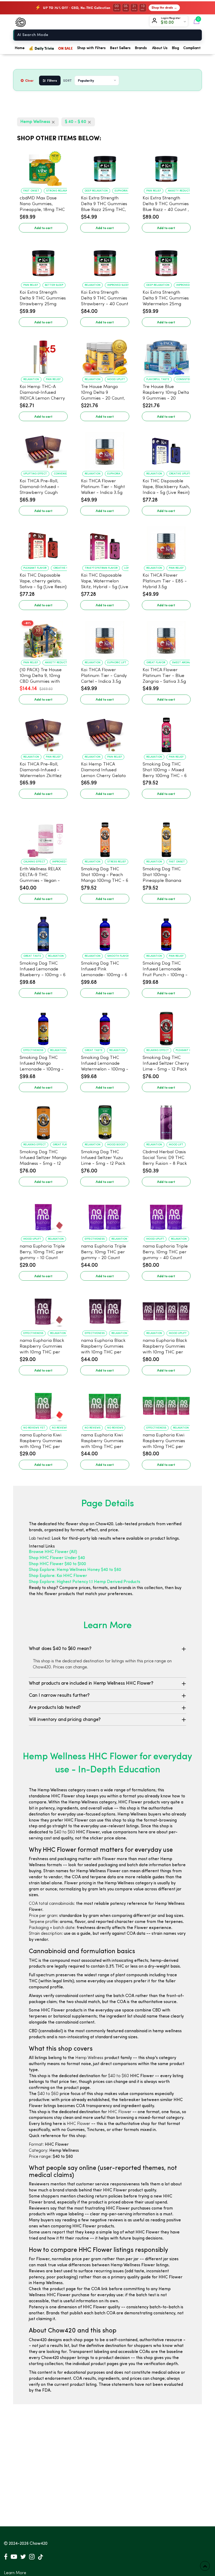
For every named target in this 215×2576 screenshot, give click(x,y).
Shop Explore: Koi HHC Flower (58, 1576)
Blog (175, 48)
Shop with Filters (91, 48)
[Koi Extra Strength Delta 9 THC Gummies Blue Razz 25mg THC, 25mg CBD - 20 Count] (105, 166)
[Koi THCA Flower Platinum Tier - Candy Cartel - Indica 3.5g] (105, 638)
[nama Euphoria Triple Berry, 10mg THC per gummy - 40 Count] (166, 1214)
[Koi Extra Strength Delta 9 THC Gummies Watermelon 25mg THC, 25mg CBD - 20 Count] (166, 261)
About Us (160, 48)
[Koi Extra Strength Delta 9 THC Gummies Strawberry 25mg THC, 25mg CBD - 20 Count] (43, 261)
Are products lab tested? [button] (55, 1708)
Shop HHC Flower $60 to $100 (57, 1564)
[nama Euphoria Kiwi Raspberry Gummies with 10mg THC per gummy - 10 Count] (43, 1403)
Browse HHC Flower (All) (53, 1552)
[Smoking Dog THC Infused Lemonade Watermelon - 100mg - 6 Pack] (105, 1026)
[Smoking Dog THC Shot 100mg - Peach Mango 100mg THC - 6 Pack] (105, 837)
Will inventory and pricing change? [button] (65, 1720)
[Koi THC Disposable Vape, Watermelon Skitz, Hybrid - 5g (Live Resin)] (105, 544)
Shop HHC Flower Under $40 (57, 1558)
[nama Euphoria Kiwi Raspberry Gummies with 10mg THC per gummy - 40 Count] (166, 1403)
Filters (52, 80)
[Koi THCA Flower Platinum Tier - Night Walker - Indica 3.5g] (105, 449)
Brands (141, 48)
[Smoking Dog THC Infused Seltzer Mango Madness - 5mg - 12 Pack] (43, 1120)
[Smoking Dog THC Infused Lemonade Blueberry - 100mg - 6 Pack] (43, 932)
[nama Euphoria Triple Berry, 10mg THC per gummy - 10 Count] (43, 1214)
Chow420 (39, 2544)
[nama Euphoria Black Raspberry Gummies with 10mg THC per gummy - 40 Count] (166, 1309)
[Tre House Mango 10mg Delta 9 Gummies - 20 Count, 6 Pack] (105, 355)
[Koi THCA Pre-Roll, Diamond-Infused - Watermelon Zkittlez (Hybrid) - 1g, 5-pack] (43, 732)
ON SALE (66, 48)
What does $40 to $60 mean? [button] (60, 1649)
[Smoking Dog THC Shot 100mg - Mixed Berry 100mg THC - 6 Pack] (166, 732)
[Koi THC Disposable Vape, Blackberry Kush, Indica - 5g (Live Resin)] (166, 449)
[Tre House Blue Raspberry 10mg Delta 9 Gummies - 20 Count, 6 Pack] (166, 355)
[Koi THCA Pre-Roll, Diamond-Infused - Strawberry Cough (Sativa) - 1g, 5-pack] (43, 449)
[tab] (107, 1649)
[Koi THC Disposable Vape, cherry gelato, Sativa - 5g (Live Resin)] (43, 544)
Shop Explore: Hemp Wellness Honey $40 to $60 (75, 1570)
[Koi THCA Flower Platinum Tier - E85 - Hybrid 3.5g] (166, 544)
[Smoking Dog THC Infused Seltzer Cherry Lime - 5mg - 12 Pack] (166, 1026)
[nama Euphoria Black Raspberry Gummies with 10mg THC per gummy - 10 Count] (43, 1309)
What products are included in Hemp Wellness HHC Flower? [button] (91, 1683)
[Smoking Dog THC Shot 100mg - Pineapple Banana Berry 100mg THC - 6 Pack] (166, 837)
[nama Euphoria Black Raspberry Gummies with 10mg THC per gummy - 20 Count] (105, 1309)
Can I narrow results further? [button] (59, 1695)
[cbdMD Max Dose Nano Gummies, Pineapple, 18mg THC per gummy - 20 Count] (43, 166)
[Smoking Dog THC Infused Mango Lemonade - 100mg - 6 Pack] (43, 1026)
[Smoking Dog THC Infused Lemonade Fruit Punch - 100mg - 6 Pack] (166, 932)
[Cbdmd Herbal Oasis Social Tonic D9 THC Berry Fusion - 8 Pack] (166, 1120)
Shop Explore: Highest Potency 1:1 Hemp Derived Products (85, 1582)
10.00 (169, 23)
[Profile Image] (155, 22)
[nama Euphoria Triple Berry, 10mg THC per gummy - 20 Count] (105, 1214)
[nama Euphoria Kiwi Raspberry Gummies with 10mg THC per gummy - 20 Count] (105, 1403)
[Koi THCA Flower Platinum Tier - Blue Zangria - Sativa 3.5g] (166, 638)
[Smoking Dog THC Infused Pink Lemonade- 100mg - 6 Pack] (105, 932)
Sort (68, 81)
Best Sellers (120, 48)
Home (20, 48)
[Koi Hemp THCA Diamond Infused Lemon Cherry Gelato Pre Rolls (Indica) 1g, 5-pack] (105, 732)
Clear (29, 80)
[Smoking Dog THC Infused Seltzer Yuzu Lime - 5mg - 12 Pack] (105, 1120)
